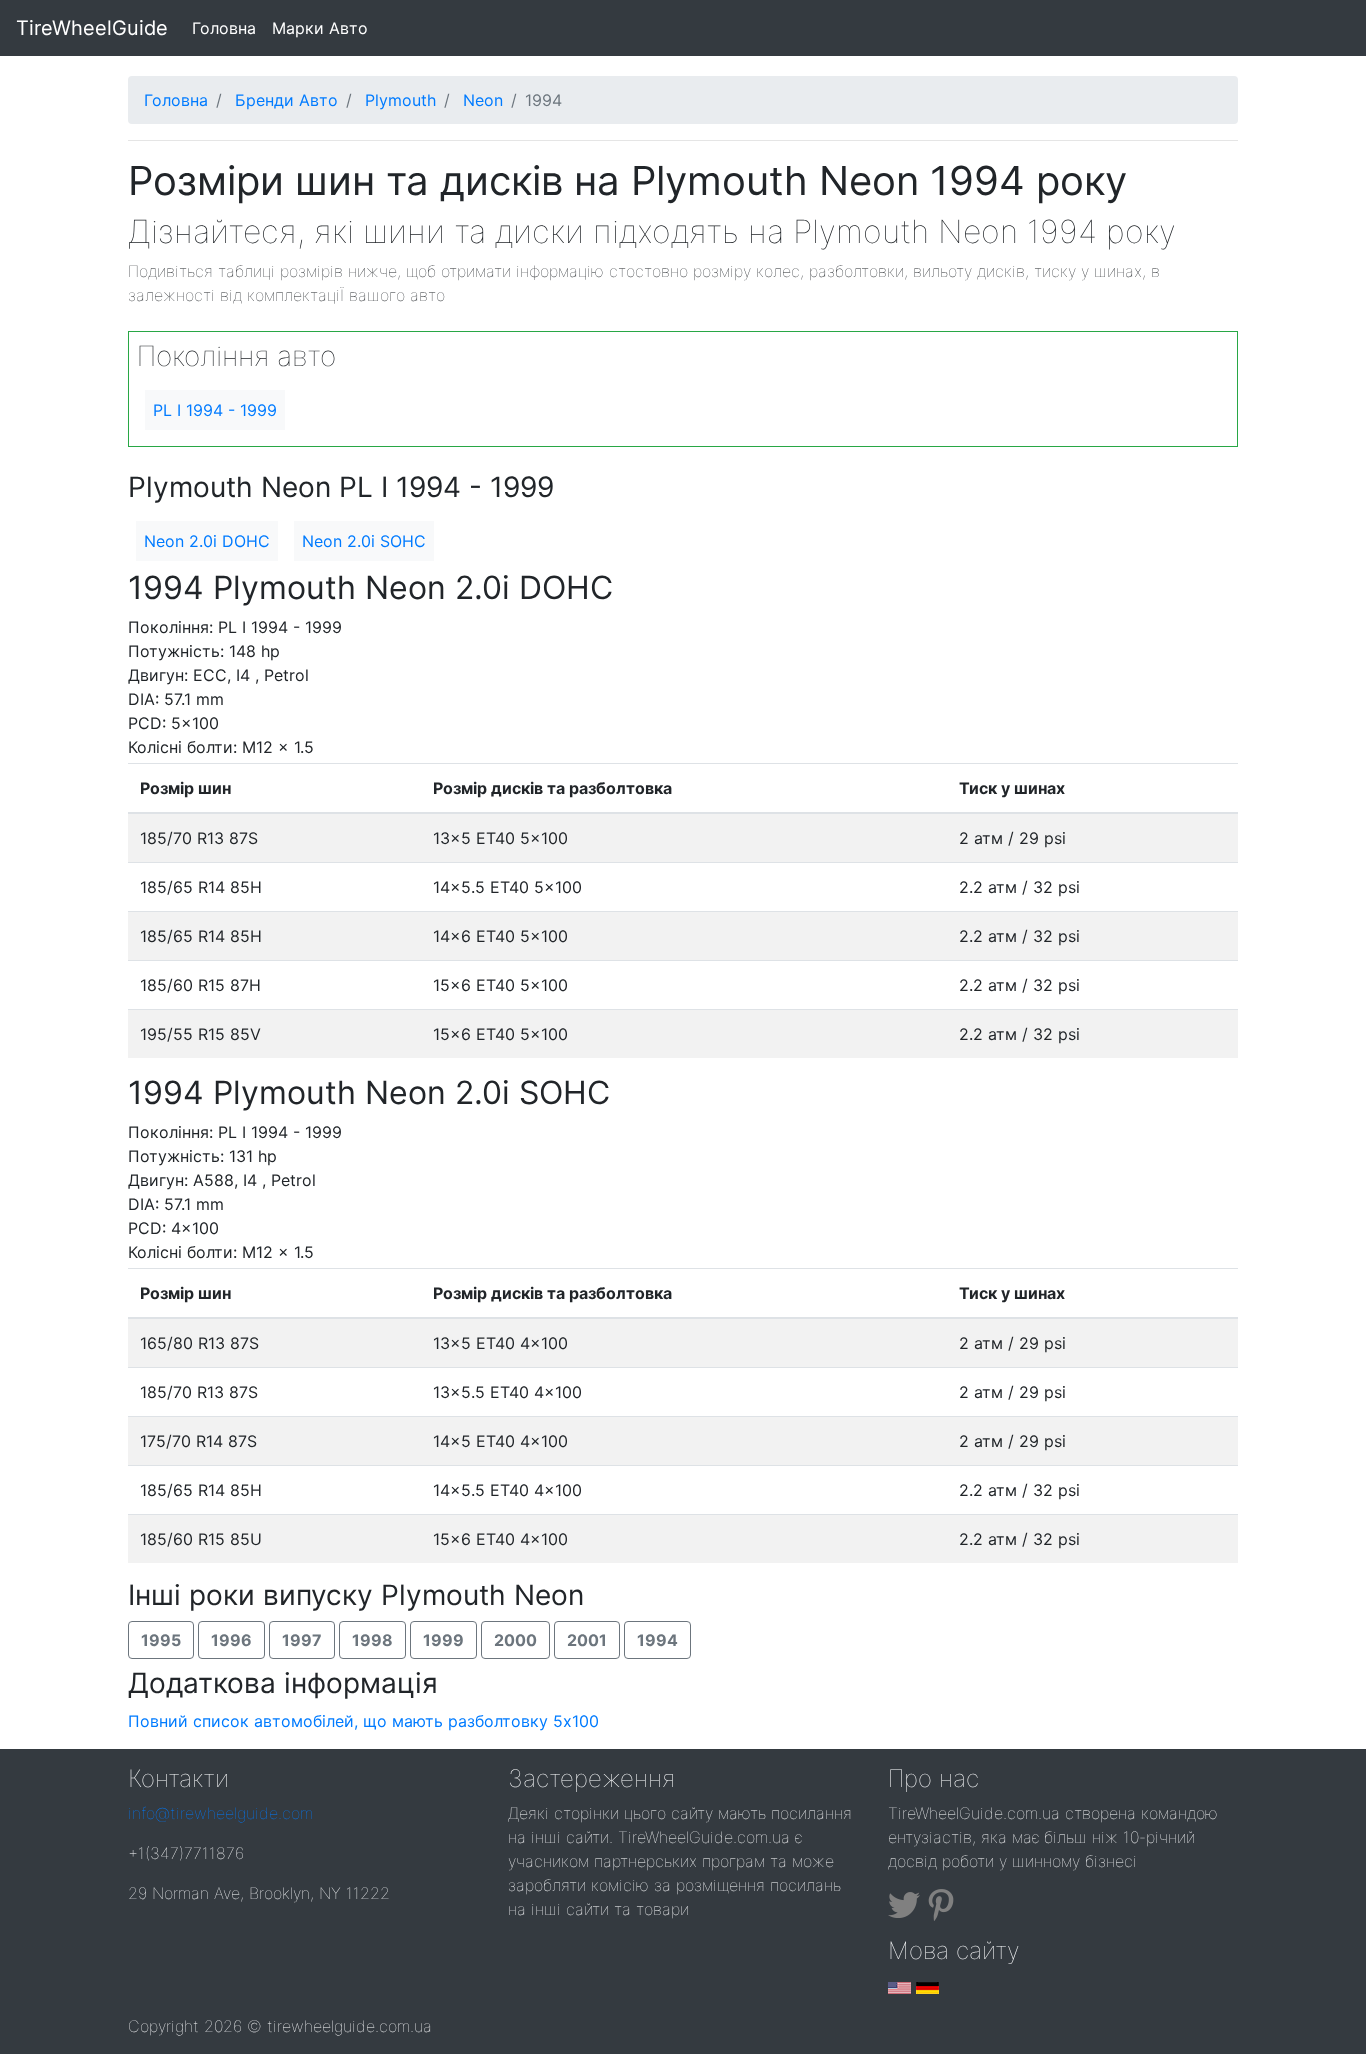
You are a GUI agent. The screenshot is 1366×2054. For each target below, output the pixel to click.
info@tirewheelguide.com (220, 1813)
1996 (231, 1640)
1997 (302, 1640)
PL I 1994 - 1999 (215, 410)
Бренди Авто (286, 100)
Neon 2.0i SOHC (364, 541)
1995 (161, 1640)
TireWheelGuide (92, 28)
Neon (483, 100)
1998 (372, 1640)
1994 (657, 1640)
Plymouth (400, 100)
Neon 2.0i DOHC (207, 541)
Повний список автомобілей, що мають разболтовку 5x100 (363, 1721)
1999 (443, 1640)
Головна (228, 27)
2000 (515, 1640)
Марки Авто (320, 28)
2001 (587, 1640)
